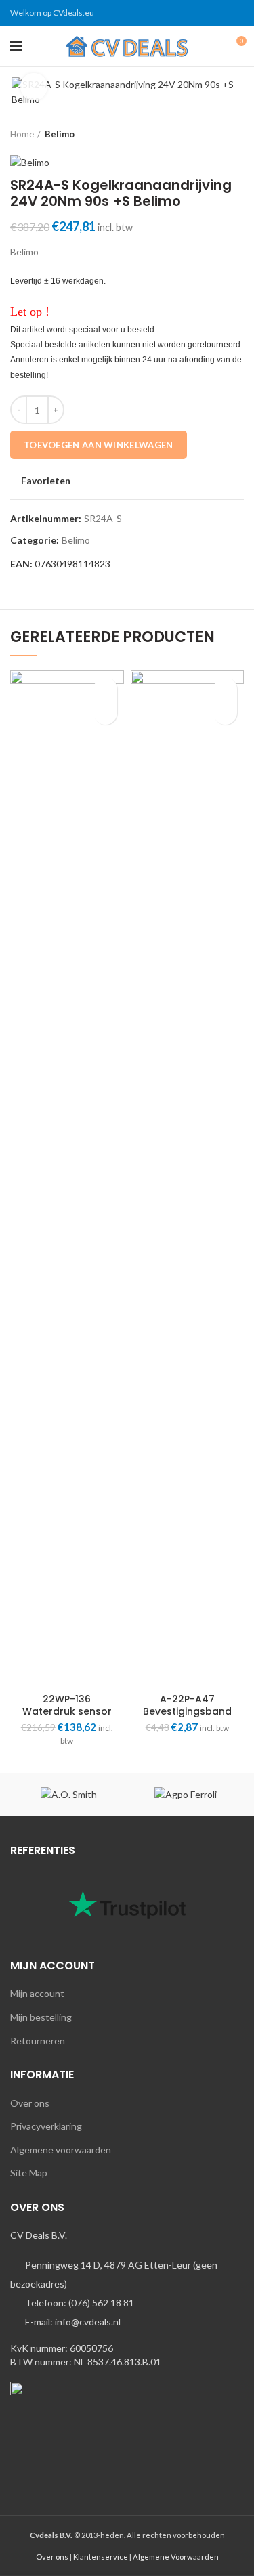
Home (22, 134)
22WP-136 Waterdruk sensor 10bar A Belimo (67, 1711)
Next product (237, 134)
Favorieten (46, 481)
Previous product (210, 134)
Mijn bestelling (41, 2017)
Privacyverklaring (46, 2126)
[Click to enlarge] (34, 87)
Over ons (30, 2103)
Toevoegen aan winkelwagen (99, 445)
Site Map (29, 2173)
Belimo (60, 134)
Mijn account (37, 1993)
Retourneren (38, 2041)
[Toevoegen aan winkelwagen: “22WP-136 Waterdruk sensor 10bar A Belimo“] (105, 713)
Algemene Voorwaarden (176, 2557)
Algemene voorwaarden (61, 2150)
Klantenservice (101, 2557)
